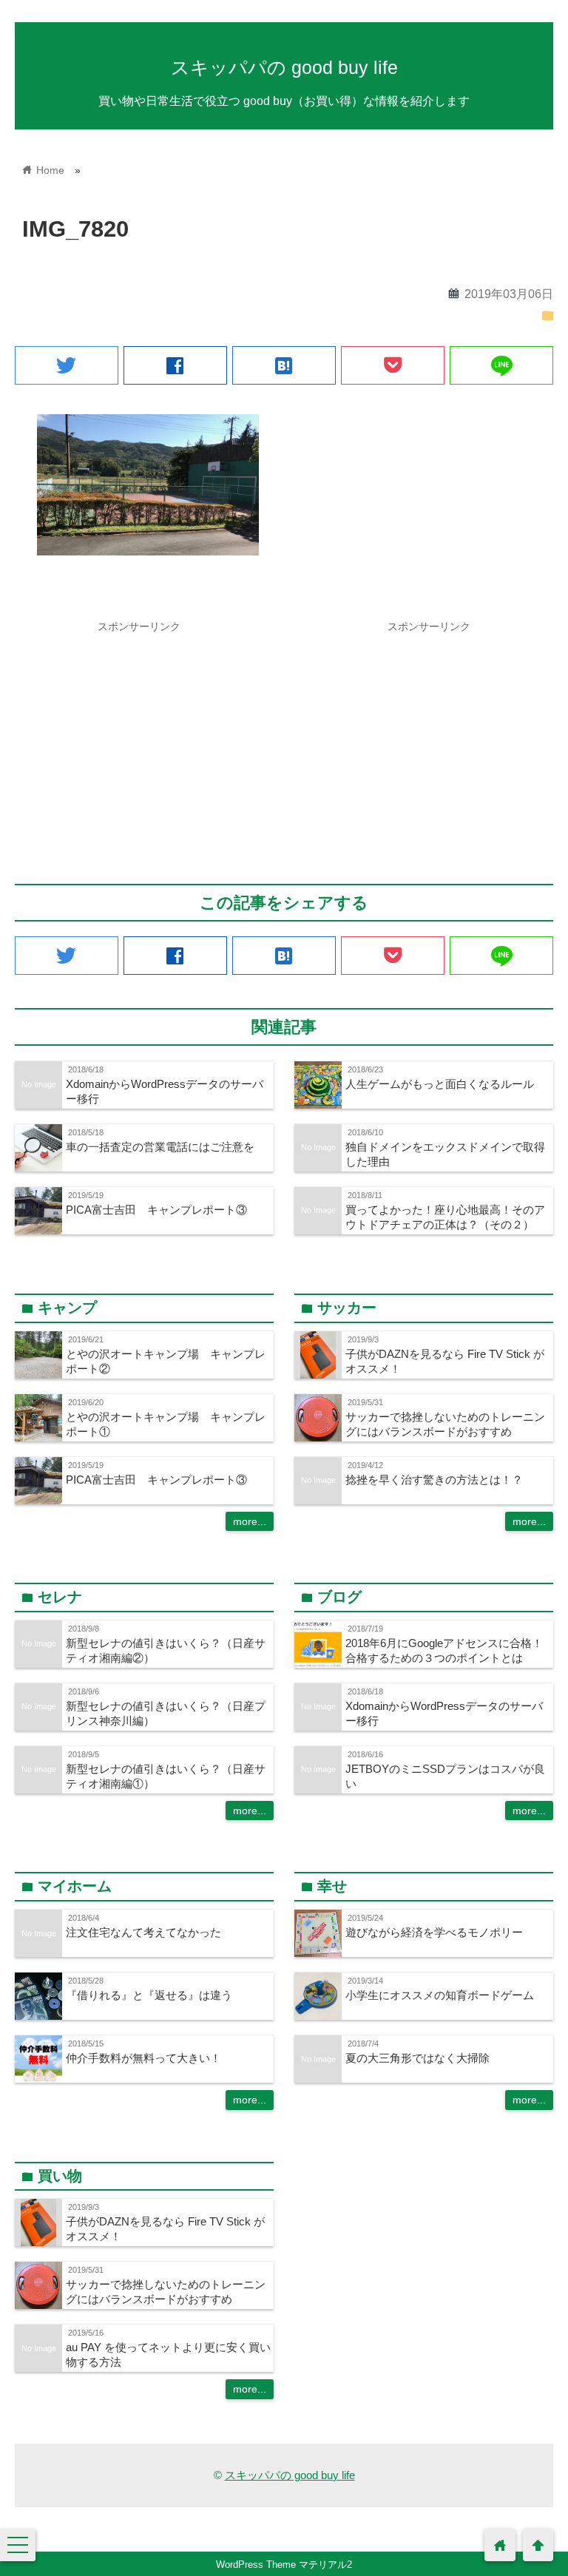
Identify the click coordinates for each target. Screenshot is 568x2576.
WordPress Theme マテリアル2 (284, 2565)
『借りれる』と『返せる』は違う (149, 1995)
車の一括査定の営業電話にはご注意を (160, 1147)
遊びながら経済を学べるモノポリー (434, 1932)
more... (250, 1521)
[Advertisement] (139, 743)
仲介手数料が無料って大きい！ (143, 2058)
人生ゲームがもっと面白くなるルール (440, 1084)
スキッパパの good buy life (284, 67)
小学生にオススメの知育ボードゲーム (440, 1995)
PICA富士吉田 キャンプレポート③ (156, 1210)
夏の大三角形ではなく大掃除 (417, 2058)
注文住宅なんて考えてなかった (143, 1932)
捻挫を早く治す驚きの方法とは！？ (434, 1480)
